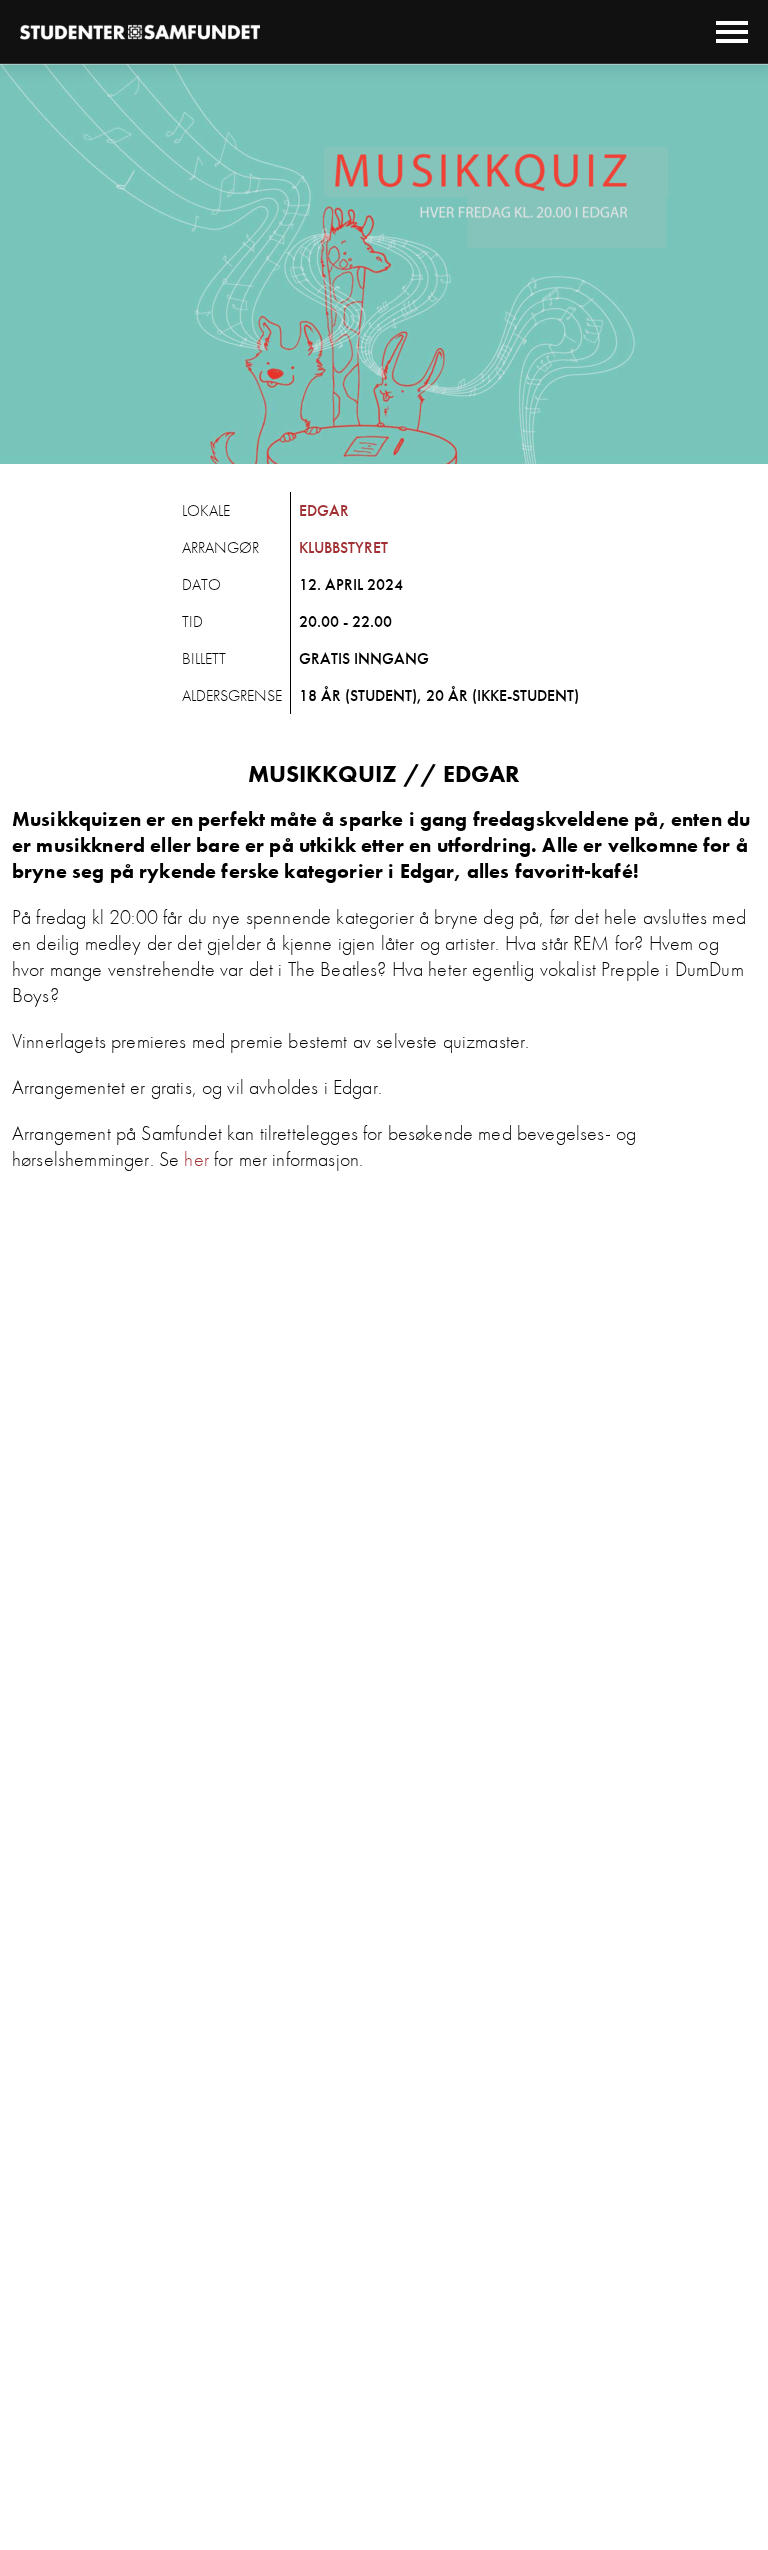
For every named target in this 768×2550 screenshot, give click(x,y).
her (196, 1159)
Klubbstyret (343, 547)
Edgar (324, 510)
